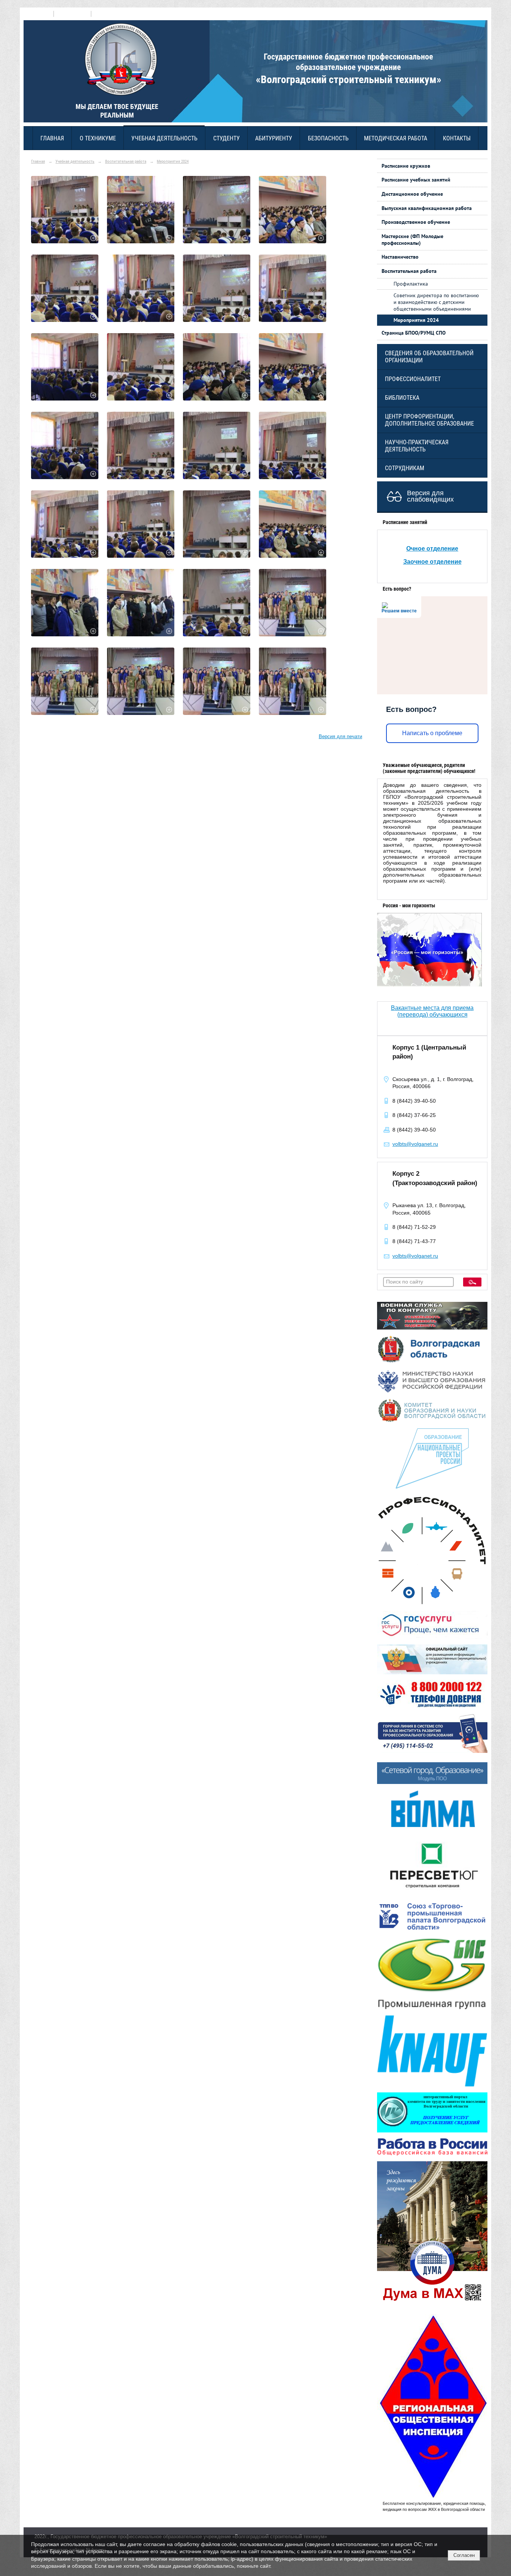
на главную (39, 14)
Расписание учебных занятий (416, 180)
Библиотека (402, 398)
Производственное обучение (416, 222)
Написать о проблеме (432, 733)
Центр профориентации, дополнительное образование (429, 420)
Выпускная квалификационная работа (427, 208)
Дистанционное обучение (412, 194)
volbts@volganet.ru (415, 1144)
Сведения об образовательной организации (429, 357)
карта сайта (106, 14)
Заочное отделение (432, 562)
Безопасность (328, 138)
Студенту (227, 138)
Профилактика (411, 284)
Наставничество (400, 257)
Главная (52, 138)
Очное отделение (432, 549)
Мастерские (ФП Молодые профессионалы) (412, 240)
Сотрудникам (405, 468)
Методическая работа (396, 138)
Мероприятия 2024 (173, 161)
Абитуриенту (274, 138)
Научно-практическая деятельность (417, 446)
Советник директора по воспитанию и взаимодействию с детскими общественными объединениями (436, 302)
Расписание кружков (406, 166)
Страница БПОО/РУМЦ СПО (414, 333)
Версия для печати (340, 737)
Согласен (464, 2555)
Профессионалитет (413, 379)
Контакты (457, 138)
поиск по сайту (72, 14)
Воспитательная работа (126, 161)
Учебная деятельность (164, 138)
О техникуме (98, 138)
